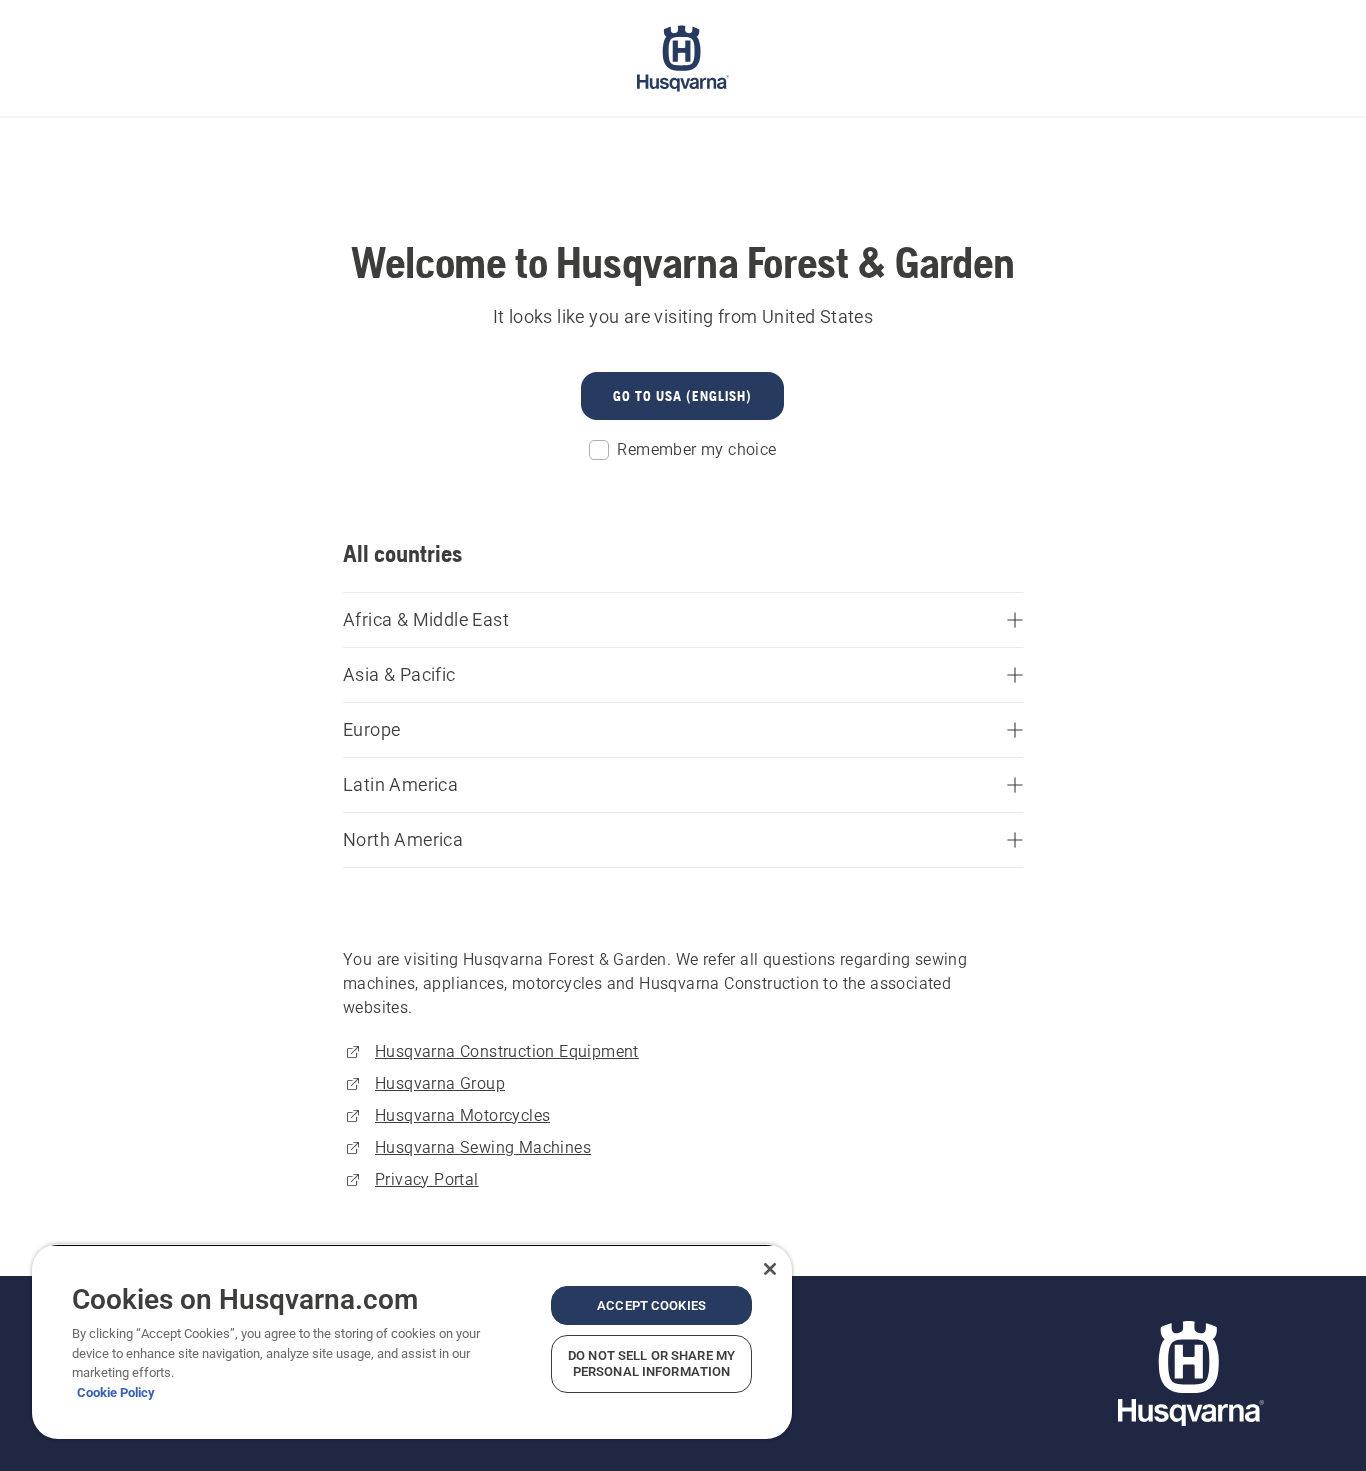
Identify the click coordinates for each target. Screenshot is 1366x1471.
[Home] (683, 58)
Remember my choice (696, 449)
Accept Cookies (651, 1305)
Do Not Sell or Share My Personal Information (651, 1363)
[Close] (770, 1269)
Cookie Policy (116, 1392)
